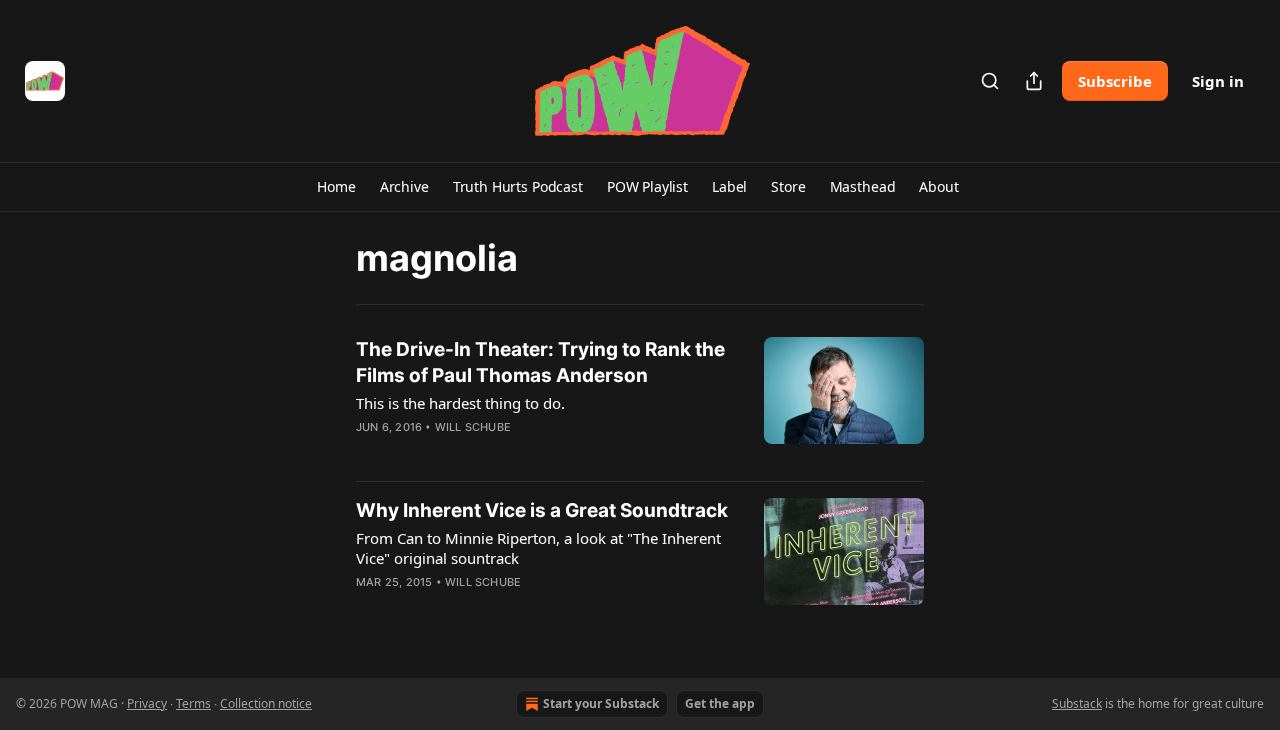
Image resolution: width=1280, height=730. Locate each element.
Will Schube (473, 427)
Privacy (147, 703)
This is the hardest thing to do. (460, 403)
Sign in (1218, 81)
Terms (193, 703)
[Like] (369, 453)
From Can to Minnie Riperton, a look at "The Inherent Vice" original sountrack (538, 548)
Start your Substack (601, 703)
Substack (1077, 703)
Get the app (720, 703)
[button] (336, 187)
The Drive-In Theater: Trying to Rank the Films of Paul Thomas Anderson (540, 362)
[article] (640, 401)
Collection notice (266, 703)
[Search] (990, 81)
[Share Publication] (1034, 81)
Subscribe (1115, 81)
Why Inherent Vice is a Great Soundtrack (542, 510)
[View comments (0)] (488, 453)
